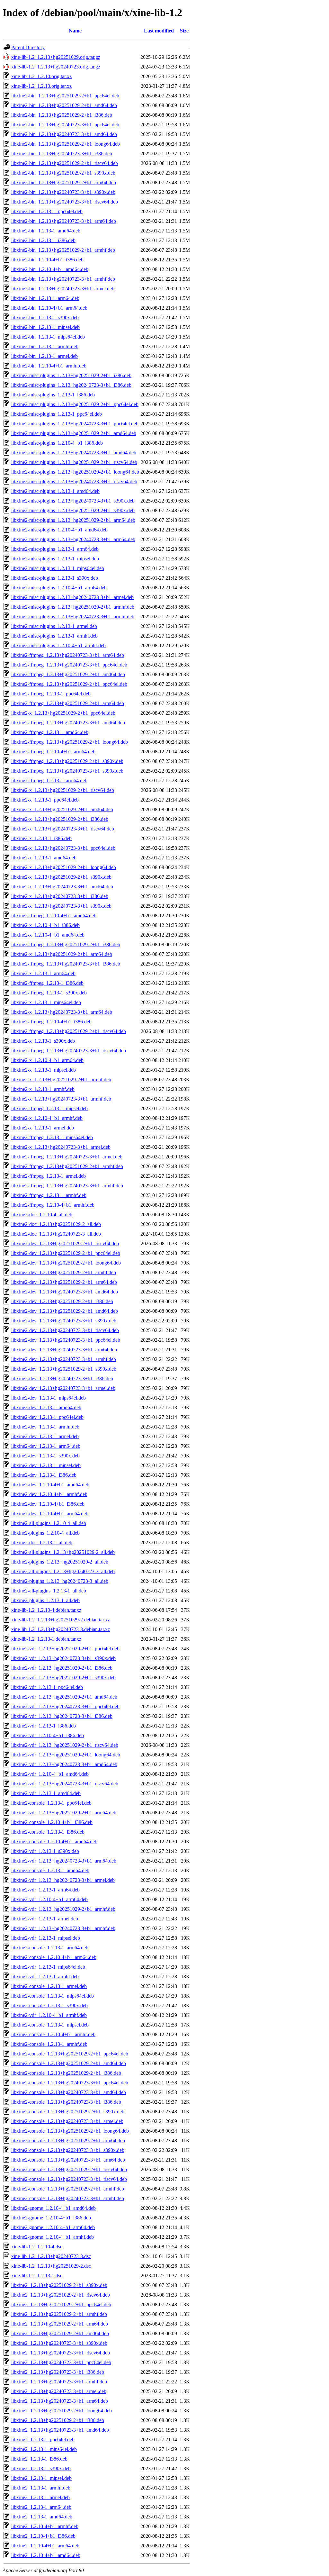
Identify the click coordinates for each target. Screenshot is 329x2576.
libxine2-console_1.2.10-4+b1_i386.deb (52, 1822)
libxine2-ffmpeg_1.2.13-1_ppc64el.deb (51, 694)
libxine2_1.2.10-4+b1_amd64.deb (46, 2555)
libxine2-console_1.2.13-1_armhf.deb (49, 2044)
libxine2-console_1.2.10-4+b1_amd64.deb (54, 1841)
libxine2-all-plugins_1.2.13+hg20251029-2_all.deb (63, 1552)
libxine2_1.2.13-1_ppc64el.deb (43, 2440)
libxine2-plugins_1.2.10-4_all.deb (45, 1533)
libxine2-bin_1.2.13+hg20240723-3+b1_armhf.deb (63, 279)
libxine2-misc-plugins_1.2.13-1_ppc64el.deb (57, 414)
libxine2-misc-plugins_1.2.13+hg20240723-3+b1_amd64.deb (74, 453)
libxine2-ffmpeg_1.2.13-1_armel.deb (49, 1176)
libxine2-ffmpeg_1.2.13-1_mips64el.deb (52, 1137)
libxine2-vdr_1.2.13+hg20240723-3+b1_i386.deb (62, 1716)
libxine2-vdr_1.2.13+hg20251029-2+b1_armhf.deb (63, 1909)
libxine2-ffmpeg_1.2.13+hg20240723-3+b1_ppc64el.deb (69, 665)
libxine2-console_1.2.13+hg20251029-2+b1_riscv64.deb (69, 2169)
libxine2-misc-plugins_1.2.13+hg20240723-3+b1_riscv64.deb (74, 481)
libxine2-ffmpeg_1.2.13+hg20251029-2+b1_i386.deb (66, 944)
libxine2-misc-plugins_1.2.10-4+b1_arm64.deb (59, 588)
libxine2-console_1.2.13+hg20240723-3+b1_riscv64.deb (69, 2179)
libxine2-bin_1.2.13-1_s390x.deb (45, 317)
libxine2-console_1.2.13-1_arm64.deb (50, 1948)
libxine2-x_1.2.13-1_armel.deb (43, 1128)
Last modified (159, 31)
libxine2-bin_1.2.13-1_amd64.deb (46, 231)
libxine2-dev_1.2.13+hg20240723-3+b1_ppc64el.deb (66, 1340)
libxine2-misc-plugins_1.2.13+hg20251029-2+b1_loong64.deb (75, 472)
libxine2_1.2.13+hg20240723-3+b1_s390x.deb (59, 2343)
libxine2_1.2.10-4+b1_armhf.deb (45, 2526)
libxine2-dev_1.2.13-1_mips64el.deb (49, 1398)
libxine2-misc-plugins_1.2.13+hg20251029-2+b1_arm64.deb (73, 520)
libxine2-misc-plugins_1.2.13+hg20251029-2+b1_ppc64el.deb (75, 404)
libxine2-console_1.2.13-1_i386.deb (48, 1832)
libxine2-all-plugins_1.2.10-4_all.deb (49, 1523)
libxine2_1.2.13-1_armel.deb (40, 2497)
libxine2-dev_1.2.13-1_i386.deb (44, 1475)
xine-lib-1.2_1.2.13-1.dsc (37, 2276)
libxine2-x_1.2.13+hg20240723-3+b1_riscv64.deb (63, 829)
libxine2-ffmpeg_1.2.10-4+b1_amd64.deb (54, 916)
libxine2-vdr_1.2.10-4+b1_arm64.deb (49, 1899)
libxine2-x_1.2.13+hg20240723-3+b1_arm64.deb (62, 1012)
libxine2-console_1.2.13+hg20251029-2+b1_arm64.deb (68, 2141)
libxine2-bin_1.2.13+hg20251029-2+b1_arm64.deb (64, 182)
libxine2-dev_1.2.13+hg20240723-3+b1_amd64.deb (65, 1292)
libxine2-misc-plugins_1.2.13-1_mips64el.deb (58, 568)
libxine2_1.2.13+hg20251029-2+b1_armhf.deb (59, 2314)
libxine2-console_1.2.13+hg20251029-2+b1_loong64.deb (70, 2131)
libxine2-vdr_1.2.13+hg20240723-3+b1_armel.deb (63, 1880)
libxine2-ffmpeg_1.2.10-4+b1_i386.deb (51, 1022)
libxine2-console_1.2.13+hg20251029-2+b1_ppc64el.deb (70, 2054)
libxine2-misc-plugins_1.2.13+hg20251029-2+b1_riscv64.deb (74, 462)
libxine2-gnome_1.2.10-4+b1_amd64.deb (53, 2208)
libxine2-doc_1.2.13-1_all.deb (42, 1542)
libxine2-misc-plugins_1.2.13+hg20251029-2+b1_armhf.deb (73, 607)
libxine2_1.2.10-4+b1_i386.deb (43, 2536)
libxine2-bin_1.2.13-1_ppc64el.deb (47, 211)
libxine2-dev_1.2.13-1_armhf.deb (45, 1427)
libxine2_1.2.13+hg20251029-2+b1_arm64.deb (60, 2324)
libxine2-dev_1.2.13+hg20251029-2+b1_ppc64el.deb (66, 1253)
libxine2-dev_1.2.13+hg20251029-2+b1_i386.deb (62, 1301)
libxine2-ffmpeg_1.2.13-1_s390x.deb (49, 993)
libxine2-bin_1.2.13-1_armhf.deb (45, 346)
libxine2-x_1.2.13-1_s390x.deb (43, 1041)
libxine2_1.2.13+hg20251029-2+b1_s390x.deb (59, 2285)
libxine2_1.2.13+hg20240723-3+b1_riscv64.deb (61, 2353)
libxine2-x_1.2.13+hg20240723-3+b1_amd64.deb (62, 887)
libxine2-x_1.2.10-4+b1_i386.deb (45, 925)
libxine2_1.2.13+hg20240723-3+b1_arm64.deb (60, 2401)
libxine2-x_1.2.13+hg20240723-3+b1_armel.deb (61, 1147)
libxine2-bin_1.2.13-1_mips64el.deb (48, 337)
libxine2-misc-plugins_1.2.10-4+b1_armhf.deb (58, 645)
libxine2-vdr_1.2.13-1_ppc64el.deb (47, 1687)
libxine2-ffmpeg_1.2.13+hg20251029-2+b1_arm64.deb (68, 703)
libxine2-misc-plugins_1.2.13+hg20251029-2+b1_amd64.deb (74, 433)
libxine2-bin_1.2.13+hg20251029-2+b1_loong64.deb (66, 144)
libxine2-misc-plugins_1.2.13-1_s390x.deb (55, 578)
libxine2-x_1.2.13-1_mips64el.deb (46, 1002)
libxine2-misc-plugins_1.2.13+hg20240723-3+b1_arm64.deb (73, 539)
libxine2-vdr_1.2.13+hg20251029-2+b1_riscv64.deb (65, 1745)
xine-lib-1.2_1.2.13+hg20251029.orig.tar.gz (56, 57)
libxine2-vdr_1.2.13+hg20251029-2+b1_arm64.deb (64, 1813)
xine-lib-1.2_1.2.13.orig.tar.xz (41, 86)
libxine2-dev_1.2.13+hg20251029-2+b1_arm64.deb (64, 1282)
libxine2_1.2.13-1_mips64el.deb (44, 2449)
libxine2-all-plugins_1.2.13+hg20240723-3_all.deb (63, 1571)
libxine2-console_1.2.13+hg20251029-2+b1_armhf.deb (68, 2189)
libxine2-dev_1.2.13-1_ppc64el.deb (47, 1417)
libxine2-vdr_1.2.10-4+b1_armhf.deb (49, 2015)
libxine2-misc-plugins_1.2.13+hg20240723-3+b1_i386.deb (71, 385)
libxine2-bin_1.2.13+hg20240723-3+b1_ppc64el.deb (65, 125)
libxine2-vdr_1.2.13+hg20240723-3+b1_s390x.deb (63, 1658)
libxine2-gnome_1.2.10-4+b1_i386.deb (51, 2218)
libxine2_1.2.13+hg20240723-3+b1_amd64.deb (60, 2430)
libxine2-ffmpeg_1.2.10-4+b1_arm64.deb (53, 752)
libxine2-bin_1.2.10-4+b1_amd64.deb (50, 269)
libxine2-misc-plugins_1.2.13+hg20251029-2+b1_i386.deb (71, 375)
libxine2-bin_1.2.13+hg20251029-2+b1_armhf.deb (63, 250)
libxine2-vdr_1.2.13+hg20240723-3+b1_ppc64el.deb (65, 1706)
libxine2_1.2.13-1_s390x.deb (41, 2468)
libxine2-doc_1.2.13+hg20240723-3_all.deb (56, 1234)
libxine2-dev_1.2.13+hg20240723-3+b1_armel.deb (63, 1388)
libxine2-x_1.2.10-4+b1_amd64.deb (48, 935)
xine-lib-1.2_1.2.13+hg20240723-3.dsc (51, 2256)
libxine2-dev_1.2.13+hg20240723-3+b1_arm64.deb (64, 1350)
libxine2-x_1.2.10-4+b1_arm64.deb (47, 1060)
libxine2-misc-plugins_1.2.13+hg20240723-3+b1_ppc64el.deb (75, 424)
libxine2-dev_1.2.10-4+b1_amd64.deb (50, 1485)
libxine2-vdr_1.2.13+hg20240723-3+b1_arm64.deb (64, 1861)
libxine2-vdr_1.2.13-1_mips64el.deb (48, 1967)
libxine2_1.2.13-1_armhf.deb (41, 2488)
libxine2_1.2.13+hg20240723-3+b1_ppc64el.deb (61, 2362)
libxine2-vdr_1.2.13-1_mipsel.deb (46, 1938)
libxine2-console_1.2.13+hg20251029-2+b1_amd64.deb (69, 2063)
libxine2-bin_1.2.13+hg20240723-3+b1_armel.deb (63, 289)
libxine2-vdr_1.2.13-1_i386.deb (44, 1726)
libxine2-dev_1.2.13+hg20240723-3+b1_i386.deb (62, 1379)
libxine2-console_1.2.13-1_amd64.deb (50, 1870)
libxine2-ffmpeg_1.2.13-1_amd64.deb (50, 732)
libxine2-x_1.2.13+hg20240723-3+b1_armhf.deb (61, 1099)
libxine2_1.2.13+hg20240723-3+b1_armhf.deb (59, 2382)
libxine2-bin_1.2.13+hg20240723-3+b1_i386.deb (62, 154)
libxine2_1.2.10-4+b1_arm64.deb (45, 2546)
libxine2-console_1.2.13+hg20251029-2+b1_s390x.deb (68, 2112)
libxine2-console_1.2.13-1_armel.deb (49, 1986)
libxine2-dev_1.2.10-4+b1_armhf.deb (49, 1494)
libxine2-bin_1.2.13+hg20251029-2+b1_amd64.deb (64, 105)
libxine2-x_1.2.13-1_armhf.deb (43, 1089)
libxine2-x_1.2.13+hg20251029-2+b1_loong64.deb (64, 867)
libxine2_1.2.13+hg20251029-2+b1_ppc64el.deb (61, 2304)
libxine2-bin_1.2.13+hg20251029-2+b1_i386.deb (62, 115)
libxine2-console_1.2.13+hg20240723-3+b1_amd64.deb (69, 2092)
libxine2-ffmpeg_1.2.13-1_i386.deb (47, 983)
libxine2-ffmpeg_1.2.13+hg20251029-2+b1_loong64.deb (70, 742)
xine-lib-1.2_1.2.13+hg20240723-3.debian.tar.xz (61, 1629)
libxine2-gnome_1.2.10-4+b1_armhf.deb (53, 2237)
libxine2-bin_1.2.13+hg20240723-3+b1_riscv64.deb (65, 202)
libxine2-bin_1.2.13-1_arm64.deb (45, 298)
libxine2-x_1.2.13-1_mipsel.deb (44, 1070)
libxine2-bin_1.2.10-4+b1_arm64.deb (49, 308)
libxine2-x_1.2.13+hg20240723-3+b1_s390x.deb (61, 906)
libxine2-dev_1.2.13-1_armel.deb (45, 1436)
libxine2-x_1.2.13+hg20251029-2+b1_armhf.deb (61, 1079)
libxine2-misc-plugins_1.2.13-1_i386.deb (53, 395)
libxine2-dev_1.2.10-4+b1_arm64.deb (50, 1514)
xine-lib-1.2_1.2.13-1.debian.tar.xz (46, 1639)
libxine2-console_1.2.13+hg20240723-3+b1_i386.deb (66, 2102)
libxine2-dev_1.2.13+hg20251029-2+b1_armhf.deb (64, 1272)
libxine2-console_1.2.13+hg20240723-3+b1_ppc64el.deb (70, 2083)
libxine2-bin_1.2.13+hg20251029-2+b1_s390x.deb (63, 173)
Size (184, 31)
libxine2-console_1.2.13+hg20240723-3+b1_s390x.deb (68, 2150)
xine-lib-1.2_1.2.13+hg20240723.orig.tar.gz (56, 67)
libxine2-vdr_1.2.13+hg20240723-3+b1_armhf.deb (63, 1928)
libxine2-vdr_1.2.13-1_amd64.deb (46, 1793)
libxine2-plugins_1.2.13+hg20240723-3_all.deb (60, 1581)
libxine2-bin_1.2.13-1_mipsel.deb (45, 327)
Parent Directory (28, 47)
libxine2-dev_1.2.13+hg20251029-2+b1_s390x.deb (64, 1369)
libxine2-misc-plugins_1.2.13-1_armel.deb (54, 626)
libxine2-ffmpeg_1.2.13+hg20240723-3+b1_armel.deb (67, 1157)
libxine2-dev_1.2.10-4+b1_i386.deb (48, 1504)
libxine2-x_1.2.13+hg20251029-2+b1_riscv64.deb (63, 790)
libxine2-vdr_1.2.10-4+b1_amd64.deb (50, 1774)
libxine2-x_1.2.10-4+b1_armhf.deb (47, 1118)
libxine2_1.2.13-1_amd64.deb (42, 2517)
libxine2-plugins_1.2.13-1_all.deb (45, 1600)
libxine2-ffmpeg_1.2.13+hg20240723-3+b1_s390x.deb (67, 771)
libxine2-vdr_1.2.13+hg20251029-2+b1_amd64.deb (64, 1697)
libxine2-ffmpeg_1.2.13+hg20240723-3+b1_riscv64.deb (69, 1051)
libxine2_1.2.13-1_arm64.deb (41, 2507)
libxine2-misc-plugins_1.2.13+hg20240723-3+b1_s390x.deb (73, 501)
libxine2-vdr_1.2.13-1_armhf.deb (45, 1977)
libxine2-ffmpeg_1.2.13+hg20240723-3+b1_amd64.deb (68, 723)
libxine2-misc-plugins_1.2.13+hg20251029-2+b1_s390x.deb (73, 510)
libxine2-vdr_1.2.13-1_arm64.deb (45, 1890)
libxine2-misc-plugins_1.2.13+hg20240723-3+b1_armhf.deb (73, 617)
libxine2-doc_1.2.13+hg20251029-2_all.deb (56, 1224)
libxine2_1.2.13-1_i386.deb (39, 2459)
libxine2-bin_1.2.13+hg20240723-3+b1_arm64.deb (64, 221)
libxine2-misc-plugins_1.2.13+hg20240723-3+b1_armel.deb (72, 597)
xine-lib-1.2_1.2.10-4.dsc (37, 2247)
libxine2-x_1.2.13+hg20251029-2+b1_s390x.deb (61, 877)
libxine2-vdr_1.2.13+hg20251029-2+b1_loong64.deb (66, 1755)
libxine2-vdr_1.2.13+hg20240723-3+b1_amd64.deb (64, 1764)
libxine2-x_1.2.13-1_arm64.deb (43, 973)
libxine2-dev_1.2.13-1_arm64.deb (46, 1446)
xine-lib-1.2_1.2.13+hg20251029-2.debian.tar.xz (61, 1620)
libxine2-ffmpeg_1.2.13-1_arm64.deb (49, 780)
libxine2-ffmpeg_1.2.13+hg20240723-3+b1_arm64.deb (68, 655)
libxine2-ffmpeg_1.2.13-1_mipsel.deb (49, 1108)
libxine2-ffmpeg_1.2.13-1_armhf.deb (49, 1195)
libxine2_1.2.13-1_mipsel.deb (41, 2478)
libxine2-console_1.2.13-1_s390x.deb (49, 2005)
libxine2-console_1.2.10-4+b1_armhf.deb (53, 2034)
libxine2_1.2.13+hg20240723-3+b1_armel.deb (59, 2391)
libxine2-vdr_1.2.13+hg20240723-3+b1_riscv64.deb (65, 1784)
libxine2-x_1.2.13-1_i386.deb (41, 838)
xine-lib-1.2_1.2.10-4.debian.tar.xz (46, 1610)
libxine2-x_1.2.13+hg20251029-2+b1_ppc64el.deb (63, 713)
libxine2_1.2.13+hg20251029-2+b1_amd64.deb (60, 2333)
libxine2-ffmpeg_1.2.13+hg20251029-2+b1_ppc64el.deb (69, 684)
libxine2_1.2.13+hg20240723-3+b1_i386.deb (58, 2372)
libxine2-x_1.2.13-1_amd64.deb (44, 858)
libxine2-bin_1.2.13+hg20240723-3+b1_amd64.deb (64, 134)
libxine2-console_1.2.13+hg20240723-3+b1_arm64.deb (68, 2160)
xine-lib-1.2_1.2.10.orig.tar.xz (41, 76)
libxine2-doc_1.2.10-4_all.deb (42, 1215)
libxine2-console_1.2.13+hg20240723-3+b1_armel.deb (67, 2121)
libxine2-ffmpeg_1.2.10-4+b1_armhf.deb (53, 1205)
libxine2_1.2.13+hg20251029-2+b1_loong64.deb (62, 2411)
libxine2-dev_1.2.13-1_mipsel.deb (46, 1465)
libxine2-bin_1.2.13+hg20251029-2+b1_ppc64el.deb (65, 96)
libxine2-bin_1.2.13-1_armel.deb (44, 356)
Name (75, 31)
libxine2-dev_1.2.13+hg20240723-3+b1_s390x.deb (64, 1321)
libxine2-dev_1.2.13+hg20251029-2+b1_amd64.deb (65, 1311)
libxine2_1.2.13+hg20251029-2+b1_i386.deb (58, 2420)
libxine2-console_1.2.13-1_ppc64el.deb (51, 1803)
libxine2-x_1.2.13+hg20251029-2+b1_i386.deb (60, 819)
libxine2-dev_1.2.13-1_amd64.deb (46, 1407)
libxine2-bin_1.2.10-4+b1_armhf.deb (49, 366)
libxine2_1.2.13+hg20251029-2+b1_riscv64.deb (61, 2295)
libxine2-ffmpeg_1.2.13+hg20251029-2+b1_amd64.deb (68, 674)
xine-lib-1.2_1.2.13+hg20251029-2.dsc (51, 2266)
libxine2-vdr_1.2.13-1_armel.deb (45, 1919)
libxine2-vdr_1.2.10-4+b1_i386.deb (48, 1735)
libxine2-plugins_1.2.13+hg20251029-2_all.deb (60, 1562)
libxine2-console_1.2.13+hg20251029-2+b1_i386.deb (66, 2073)
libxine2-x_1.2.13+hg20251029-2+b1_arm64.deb (62, 954)
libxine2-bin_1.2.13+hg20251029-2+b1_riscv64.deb (65, 163)
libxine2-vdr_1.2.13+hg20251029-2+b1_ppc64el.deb (65, 1649)
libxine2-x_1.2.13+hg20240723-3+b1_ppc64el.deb (63, 848)
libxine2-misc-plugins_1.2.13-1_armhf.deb (54, 636)
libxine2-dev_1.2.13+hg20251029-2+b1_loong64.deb (66, 1263)
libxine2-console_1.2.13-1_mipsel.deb (50, 2025)
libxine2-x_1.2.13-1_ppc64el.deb (45, 800)
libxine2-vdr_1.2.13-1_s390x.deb (45, 1851)
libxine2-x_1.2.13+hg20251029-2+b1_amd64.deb (62, 809)
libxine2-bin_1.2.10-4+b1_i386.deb (47, 260)
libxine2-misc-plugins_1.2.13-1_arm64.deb (55, 549)
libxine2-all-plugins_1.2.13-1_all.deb (49, 1591)
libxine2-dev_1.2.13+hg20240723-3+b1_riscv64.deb (65, 1330)
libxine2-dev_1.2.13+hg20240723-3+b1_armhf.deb (64, 1359)
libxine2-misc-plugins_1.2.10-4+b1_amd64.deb (59, 530)
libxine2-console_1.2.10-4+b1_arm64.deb (54, 1957)
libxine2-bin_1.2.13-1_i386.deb (43, 240)
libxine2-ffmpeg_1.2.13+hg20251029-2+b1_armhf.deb (67, 1166)
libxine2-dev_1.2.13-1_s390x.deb (45, 1456)
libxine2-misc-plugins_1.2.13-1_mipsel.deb (55, 559)
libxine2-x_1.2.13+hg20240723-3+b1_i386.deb (60, 896)
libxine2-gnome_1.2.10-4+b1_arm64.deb (53, 2227)
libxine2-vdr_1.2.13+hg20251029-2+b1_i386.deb (62, 1668)
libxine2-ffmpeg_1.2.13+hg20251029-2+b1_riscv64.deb (69, 1031)
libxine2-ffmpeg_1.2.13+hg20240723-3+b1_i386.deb (66, 964)
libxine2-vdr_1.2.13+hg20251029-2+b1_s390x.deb (63, 1678)
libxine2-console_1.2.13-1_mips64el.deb (53, 1996)
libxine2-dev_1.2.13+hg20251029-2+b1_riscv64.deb (65, 1243)
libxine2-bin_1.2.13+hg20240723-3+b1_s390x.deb (63, 192)
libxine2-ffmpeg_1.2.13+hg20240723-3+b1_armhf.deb (67, 1186)
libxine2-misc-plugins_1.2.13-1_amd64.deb (55, 491)
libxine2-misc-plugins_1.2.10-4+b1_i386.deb (57, 443)
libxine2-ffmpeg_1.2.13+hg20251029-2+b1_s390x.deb (67, 761)
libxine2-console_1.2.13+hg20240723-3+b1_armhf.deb (68, 2198)
